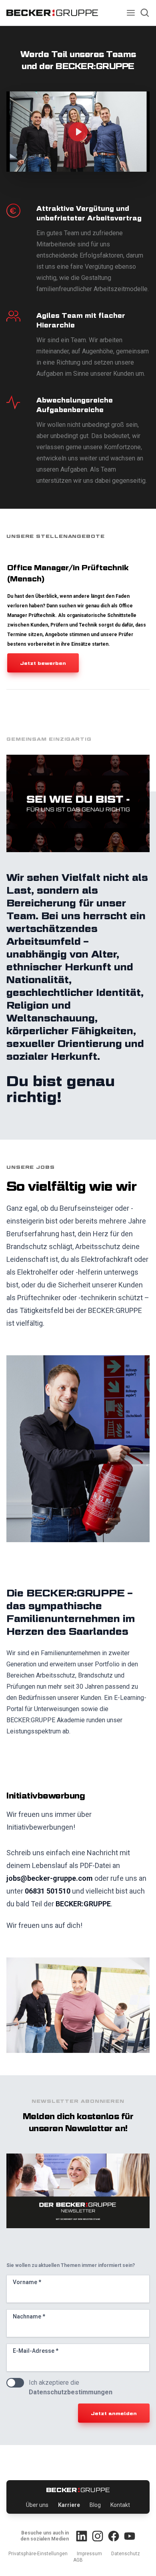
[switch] (15, 2383)
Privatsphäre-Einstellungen (38, 2554)
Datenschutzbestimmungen (71, 2392)
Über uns (37, 2505)
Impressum (89, 2554)
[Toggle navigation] (131, 13)
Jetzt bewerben (43, 663)
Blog (95, 2505)
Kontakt (120, 2505)
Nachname (29, 2316)
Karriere (69, 2505)
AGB (78, 2560)
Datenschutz (126, 2554)
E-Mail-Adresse (36, 2351)
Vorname (27, 2282)
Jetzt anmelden (114, 2413)
